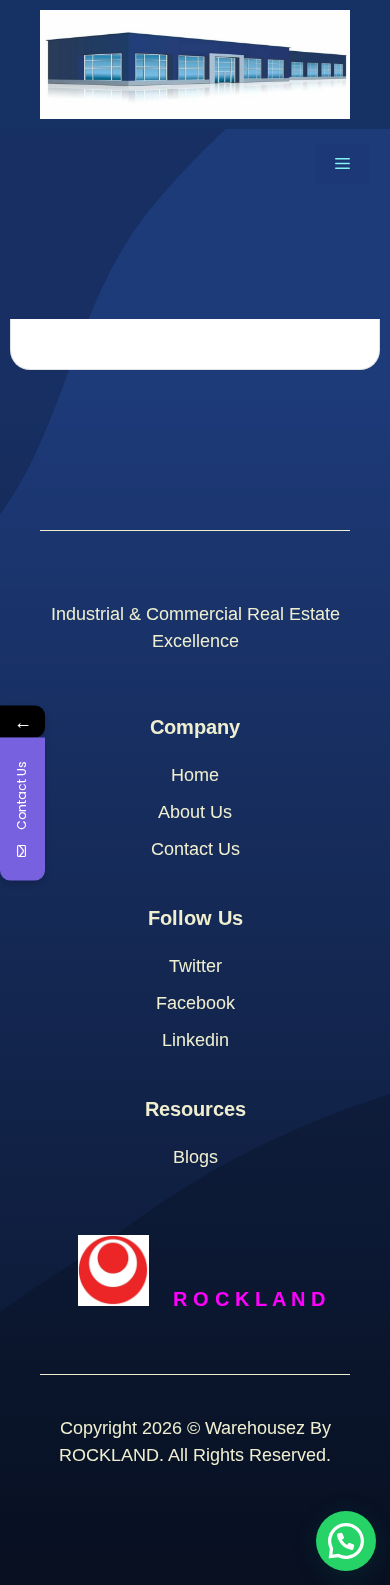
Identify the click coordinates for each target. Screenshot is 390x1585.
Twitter (195, 966)
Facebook (195, 1003)
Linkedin (195, 1040)
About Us (195, 812)
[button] (346, 1541)
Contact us (195, 849)
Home (195, 775)
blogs (195, 1157)
